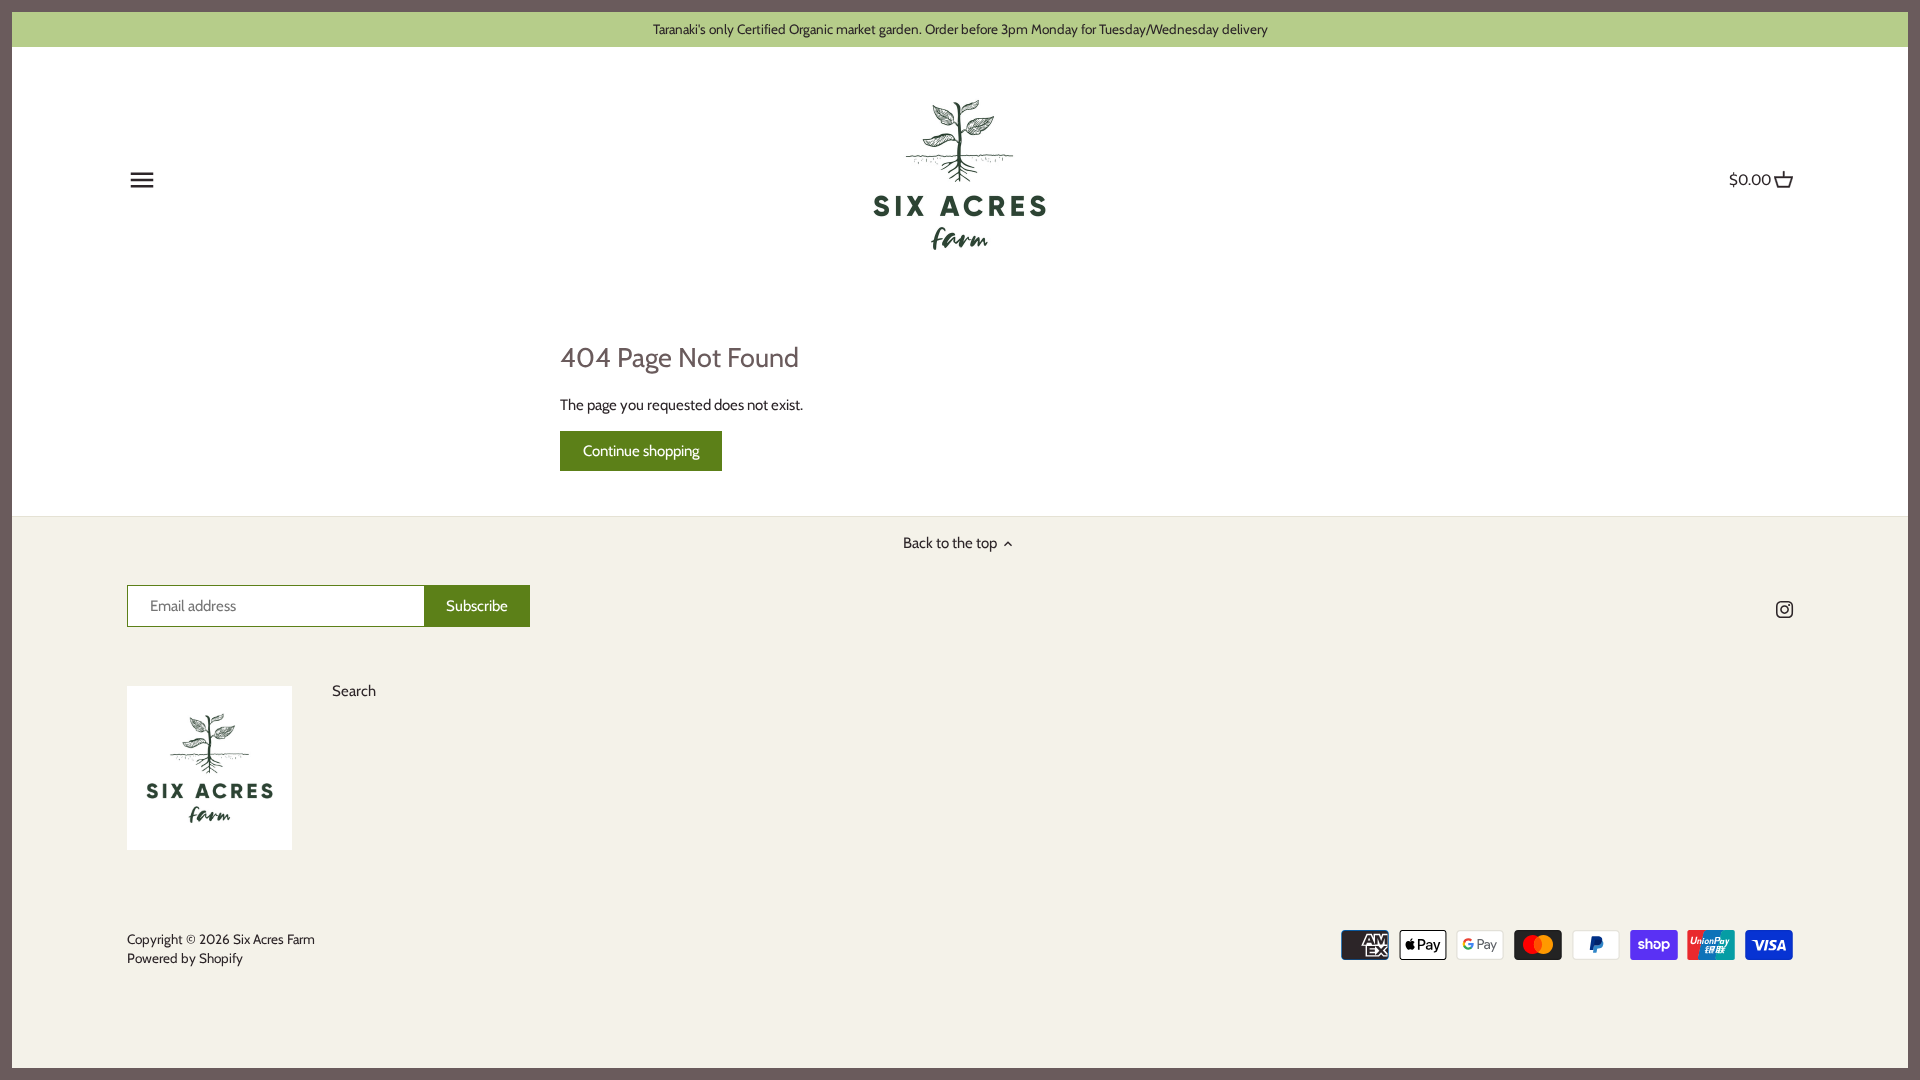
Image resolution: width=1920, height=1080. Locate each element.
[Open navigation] (142, 180)
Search (354, 691)
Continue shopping (641, 451)
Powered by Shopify (185, 958)
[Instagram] (1784, 609)
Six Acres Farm (274, 939)
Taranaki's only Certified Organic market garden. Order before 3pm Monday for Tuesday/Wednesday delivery (960, 29)
